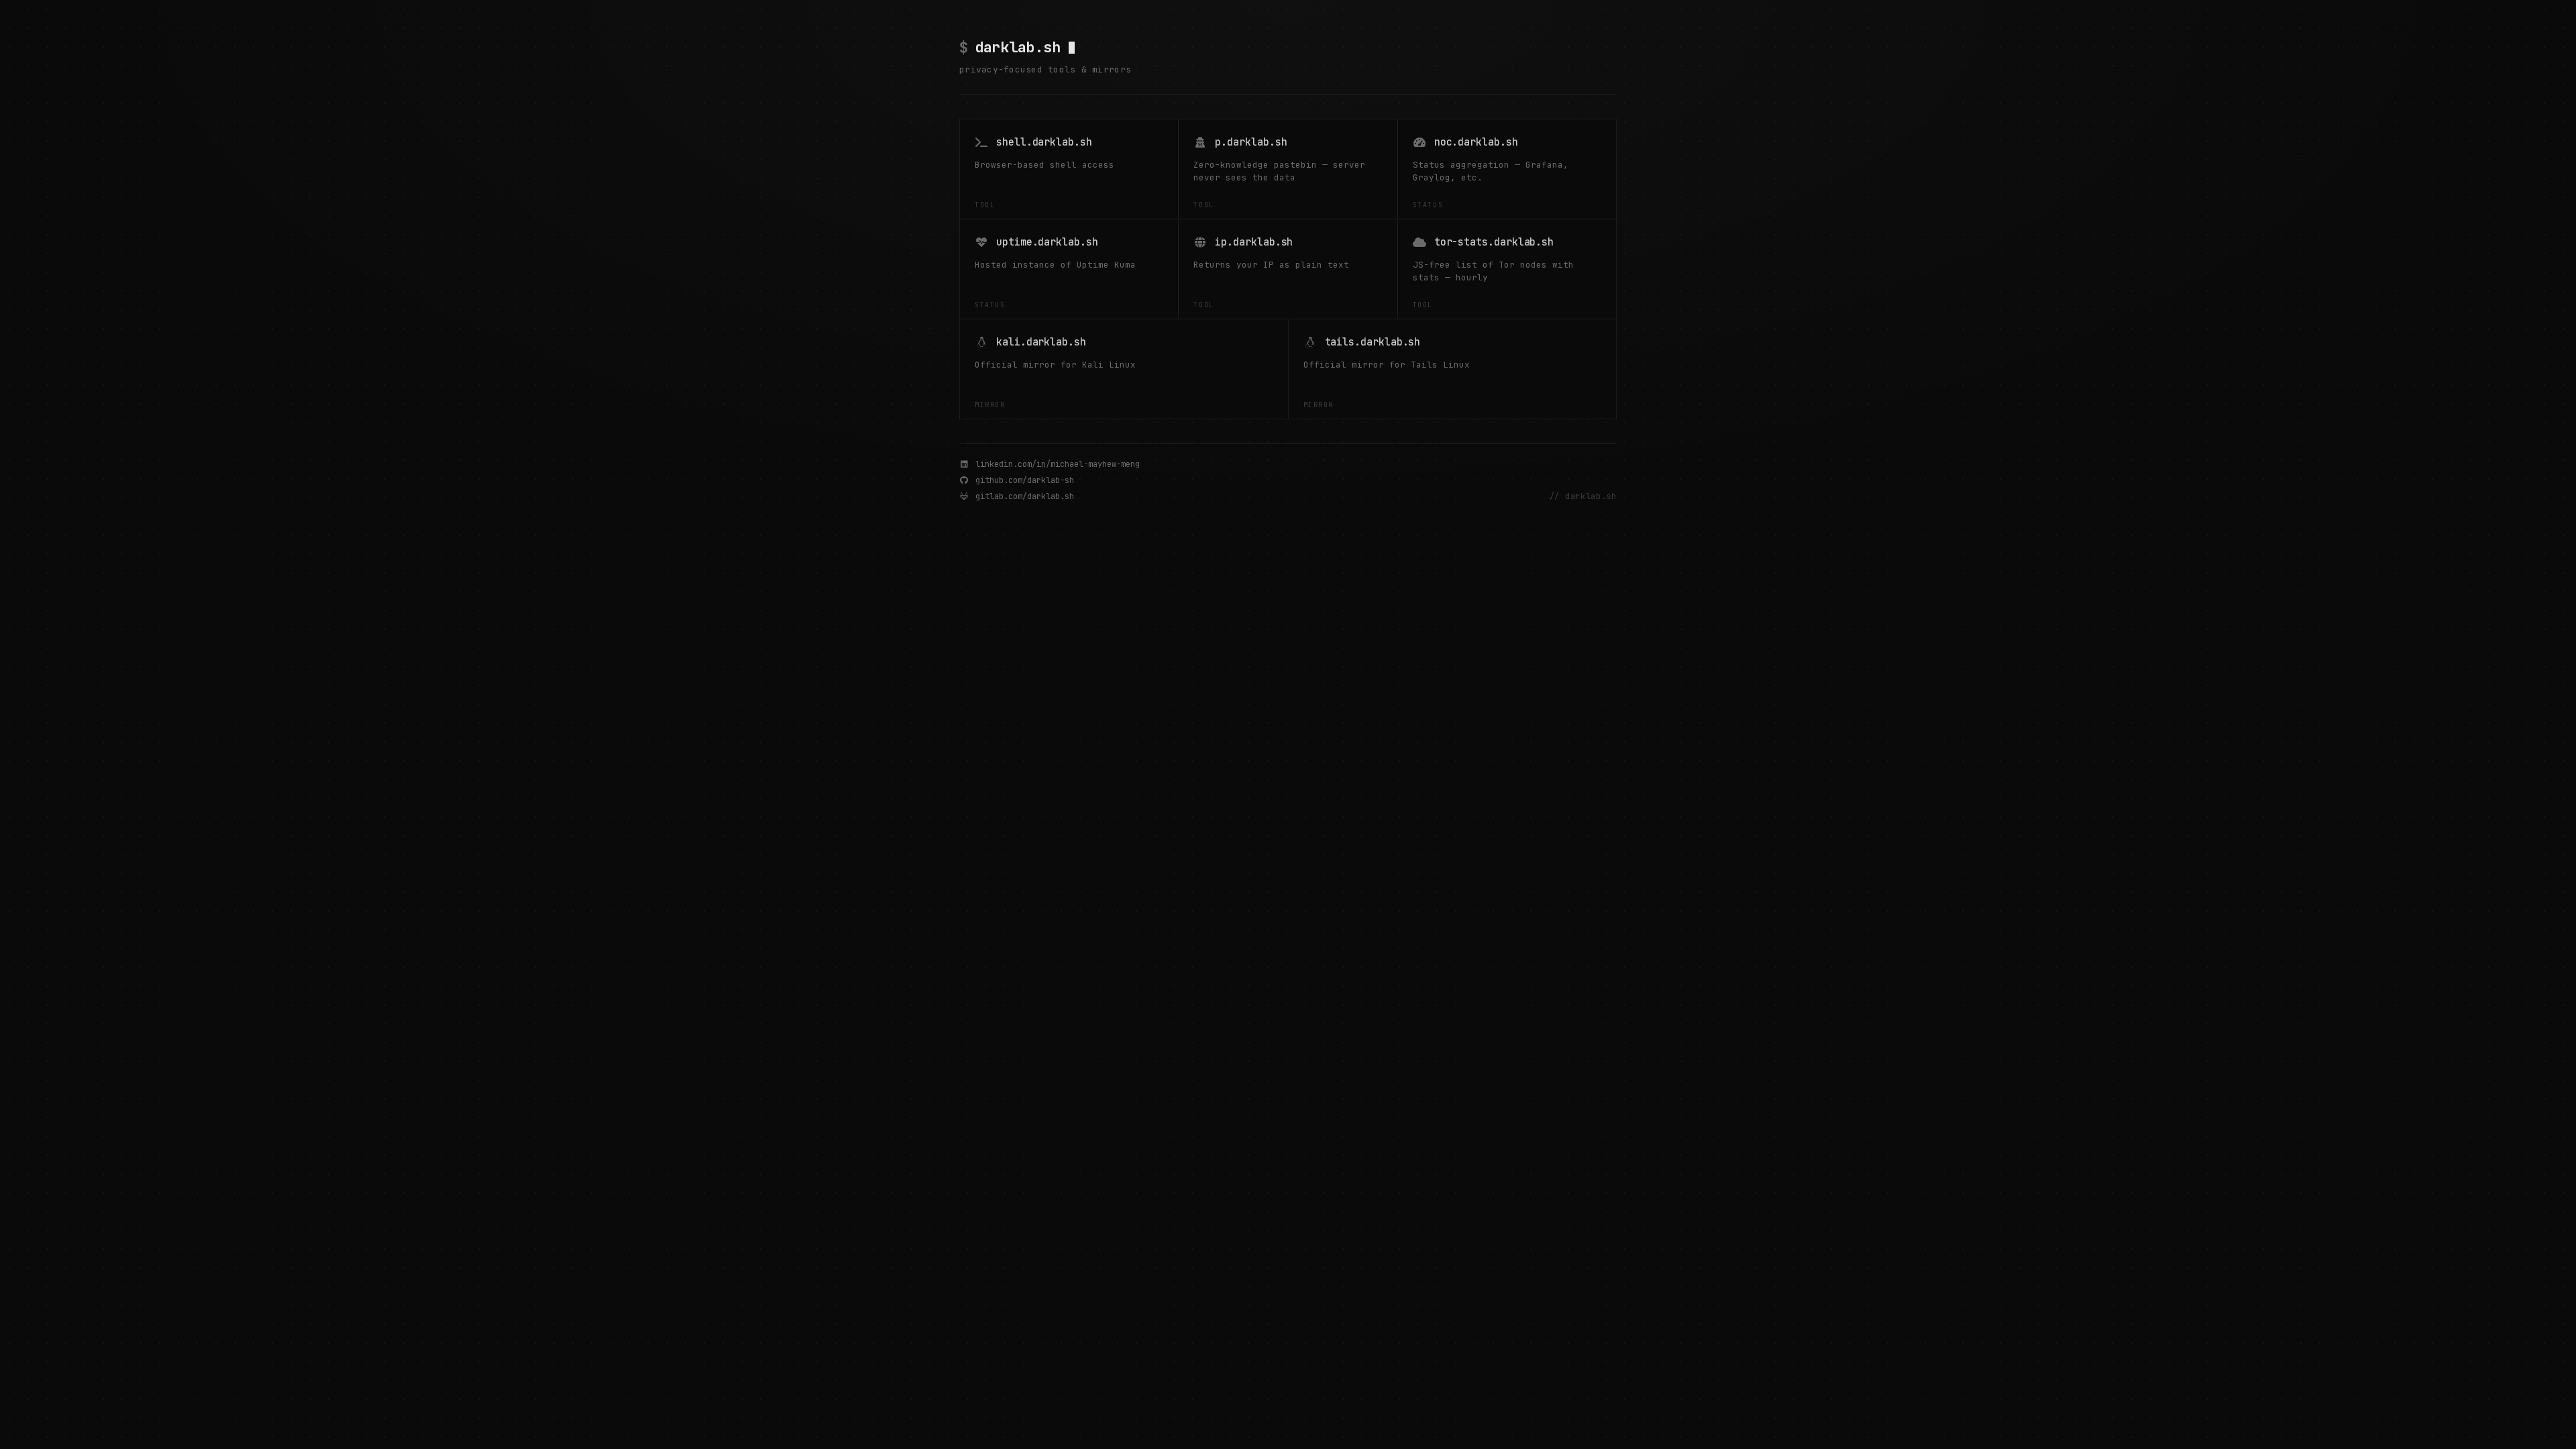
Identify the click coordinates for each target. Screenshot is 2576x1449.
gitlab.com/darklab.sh (1025, 496)
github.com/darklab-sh (1025, 480)
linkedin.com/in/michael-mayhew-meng (1058, 464)
